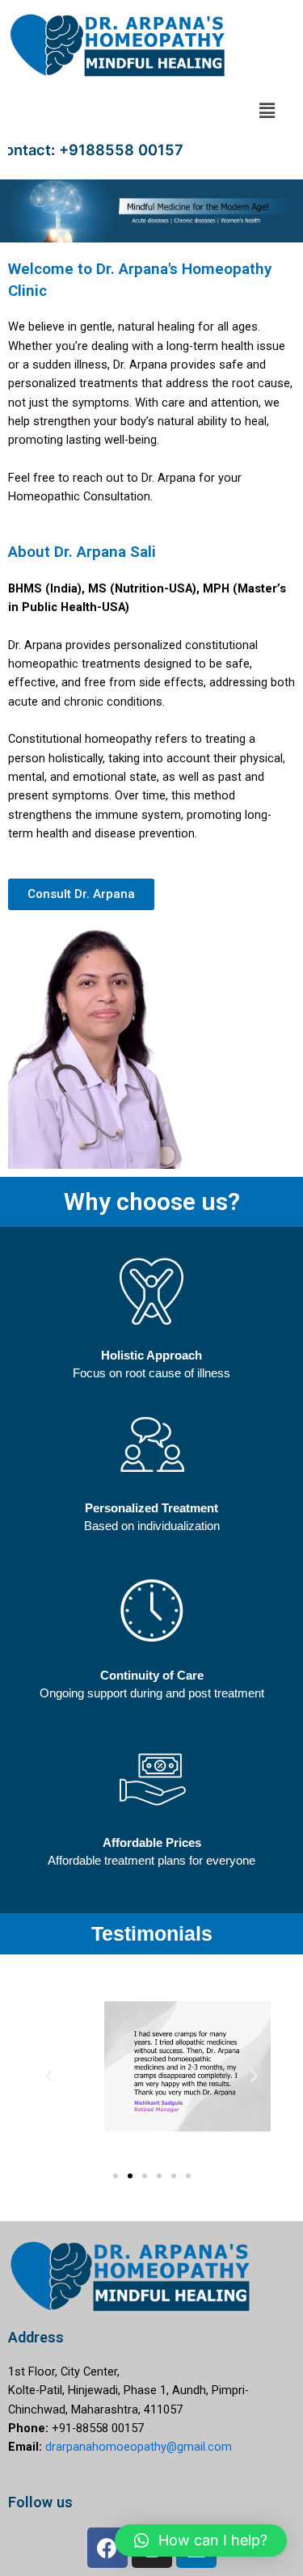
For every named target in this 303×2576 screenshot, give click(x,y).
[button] (267, 110)
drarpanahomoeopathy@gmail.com (139, 2447)
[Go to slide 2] (130, 2176)
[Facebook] (107, 2548)
